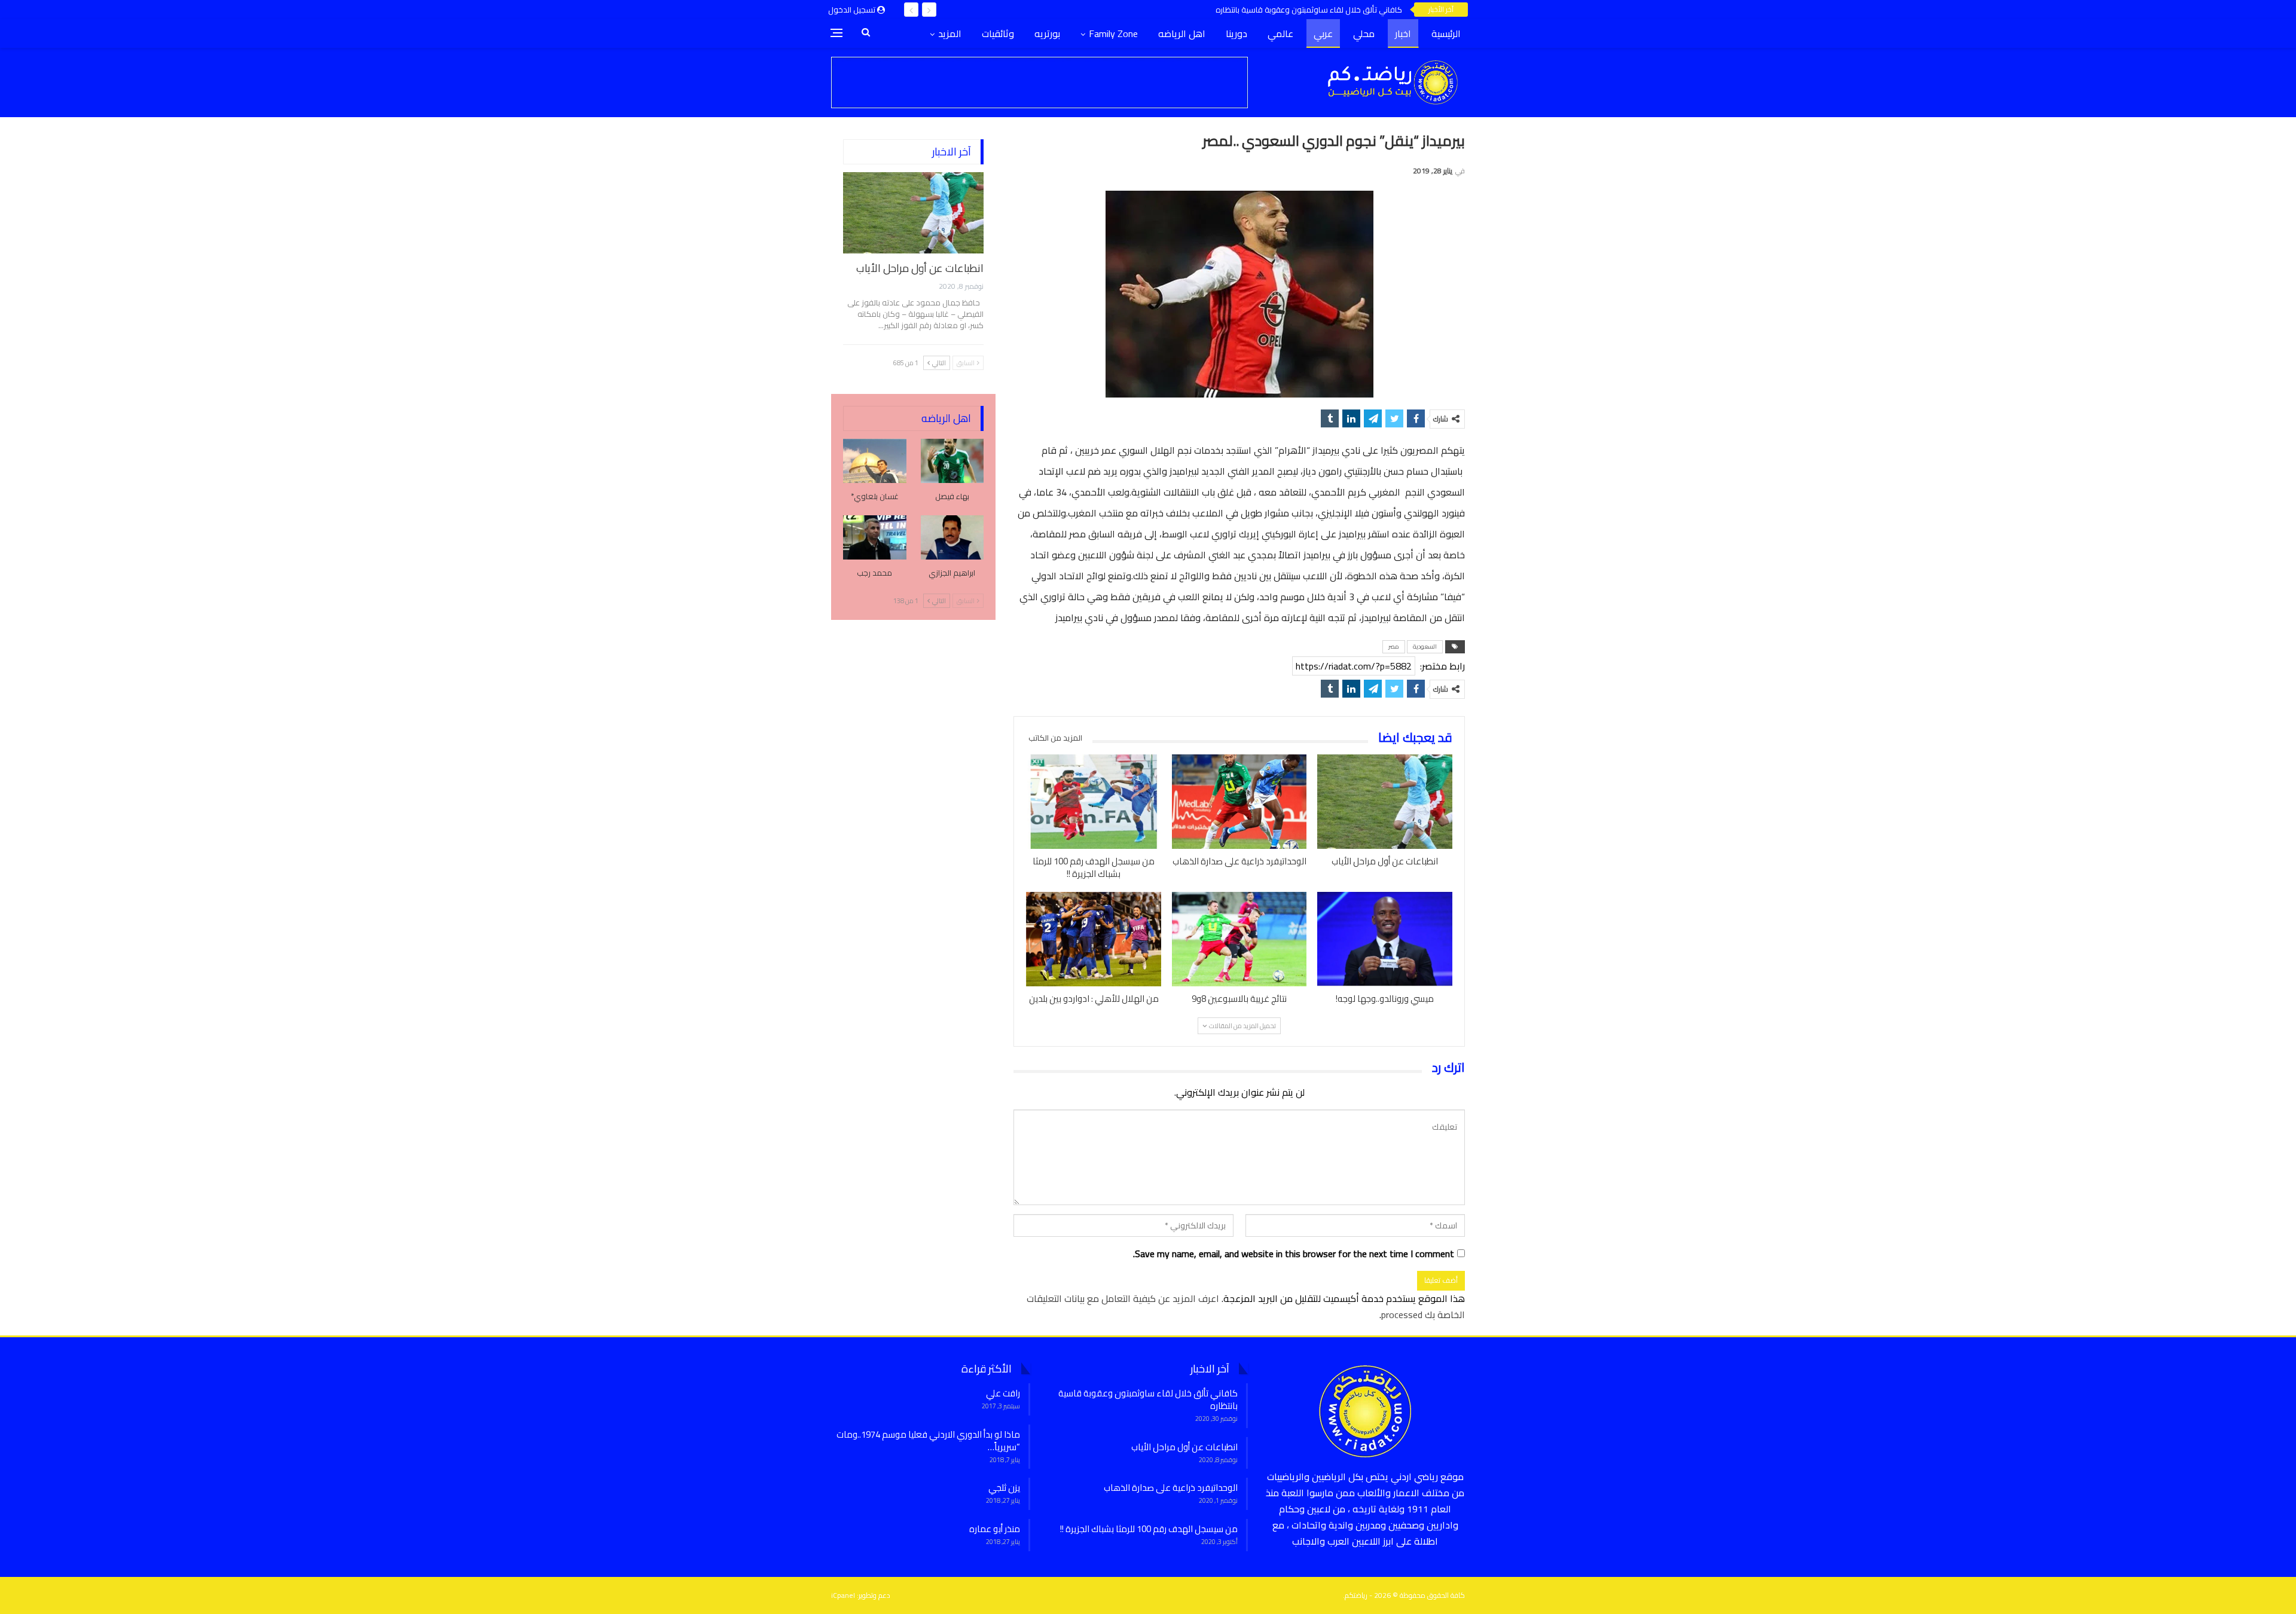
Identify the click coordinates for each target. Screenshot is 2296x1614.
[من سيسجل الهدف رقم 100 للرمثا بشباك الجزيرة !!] (1094, 802)
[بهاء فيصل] (952, 461)
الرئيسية (1446, 33)
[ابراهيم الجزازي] (952, 537)
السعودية (1425, 646)
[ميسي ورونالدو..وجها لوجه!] (1385, 939)
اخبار (1403, 33)
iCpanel (843, 1595)
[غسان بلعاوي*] (875, 461)
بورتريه (1047, 33)
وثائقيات (998, 33)
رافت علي (1003, 1393)
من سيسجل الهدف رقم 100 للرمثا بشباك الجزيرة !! (1149, 1529)
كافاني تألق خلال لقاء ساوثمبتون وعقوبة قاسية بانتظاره (1309, 10)
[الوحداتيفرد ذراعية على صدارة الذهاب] (1239, 802)
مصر (1394, 646)
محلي (1364, 33)
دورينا (1236, 33)
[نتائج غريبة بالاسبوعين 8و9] (1239, 939)
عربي (1323, 33)
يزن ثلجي (1004, 1488)
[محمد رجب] (875, 537)
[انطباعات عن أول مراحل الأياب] (1385, 802)
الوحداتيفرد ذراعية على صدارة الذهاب (1171, 1488)
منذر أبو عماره (995, 1529)
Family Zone (1113, 33)
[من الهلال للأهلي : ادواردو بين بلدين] (1094, 939)
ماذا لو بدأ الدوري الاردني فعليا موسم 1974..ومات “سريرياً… (928, 1441)
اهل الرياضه (1182, 33)
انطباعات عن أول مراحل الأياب (920, 268)
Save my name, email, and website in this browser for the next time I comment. (1294, 1254)
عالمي (1280, 33)
